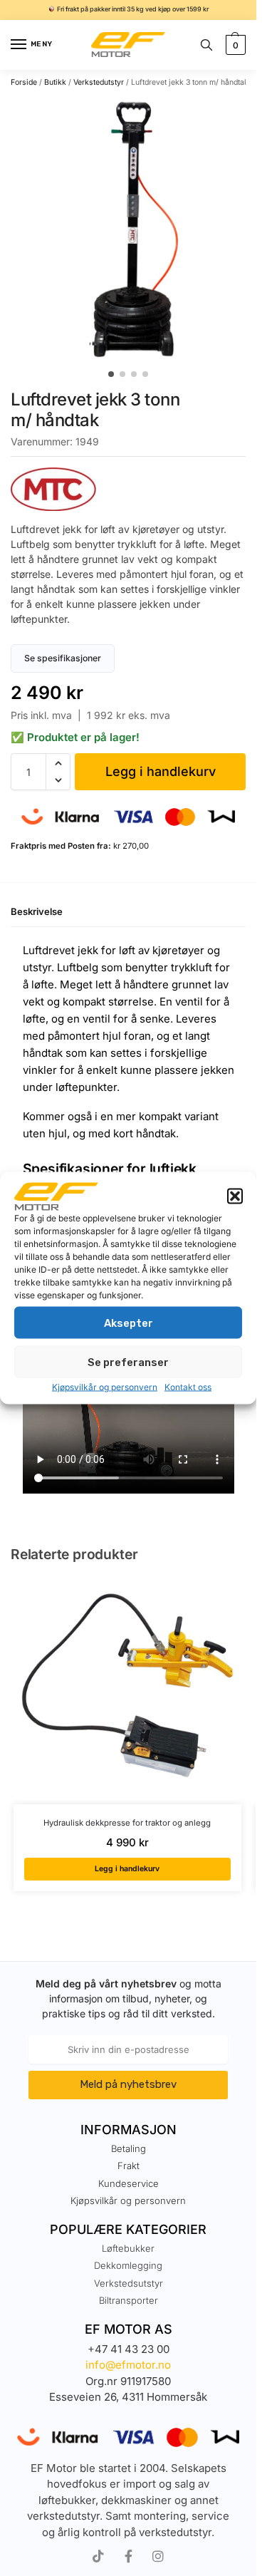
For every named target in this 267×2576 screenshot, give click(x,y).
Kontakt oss (188, 1387)
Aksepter (129, 1323)
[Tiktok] (98, 2556)
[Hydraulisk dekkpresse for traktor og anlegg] (127, 1690)
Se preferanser (128, 1362)
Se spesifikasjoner (63, 658)
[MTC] (128, 489)
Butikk (55, 82)
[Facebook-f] (128, 2556)
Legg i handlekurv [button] (127, 1869)
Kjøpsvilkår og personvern (105, 1387)
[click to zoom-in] (133, 229)
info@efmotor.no (128, 2365)
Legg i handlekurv (161, 771)
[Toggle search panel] (206, 45)
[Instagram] (158, 2556)
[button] (235, 1196)
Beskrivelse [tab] (37, 911)
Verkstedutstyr (99, 82)
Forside (24, 82)
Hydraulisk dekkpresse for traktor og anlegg (127, 1823)
